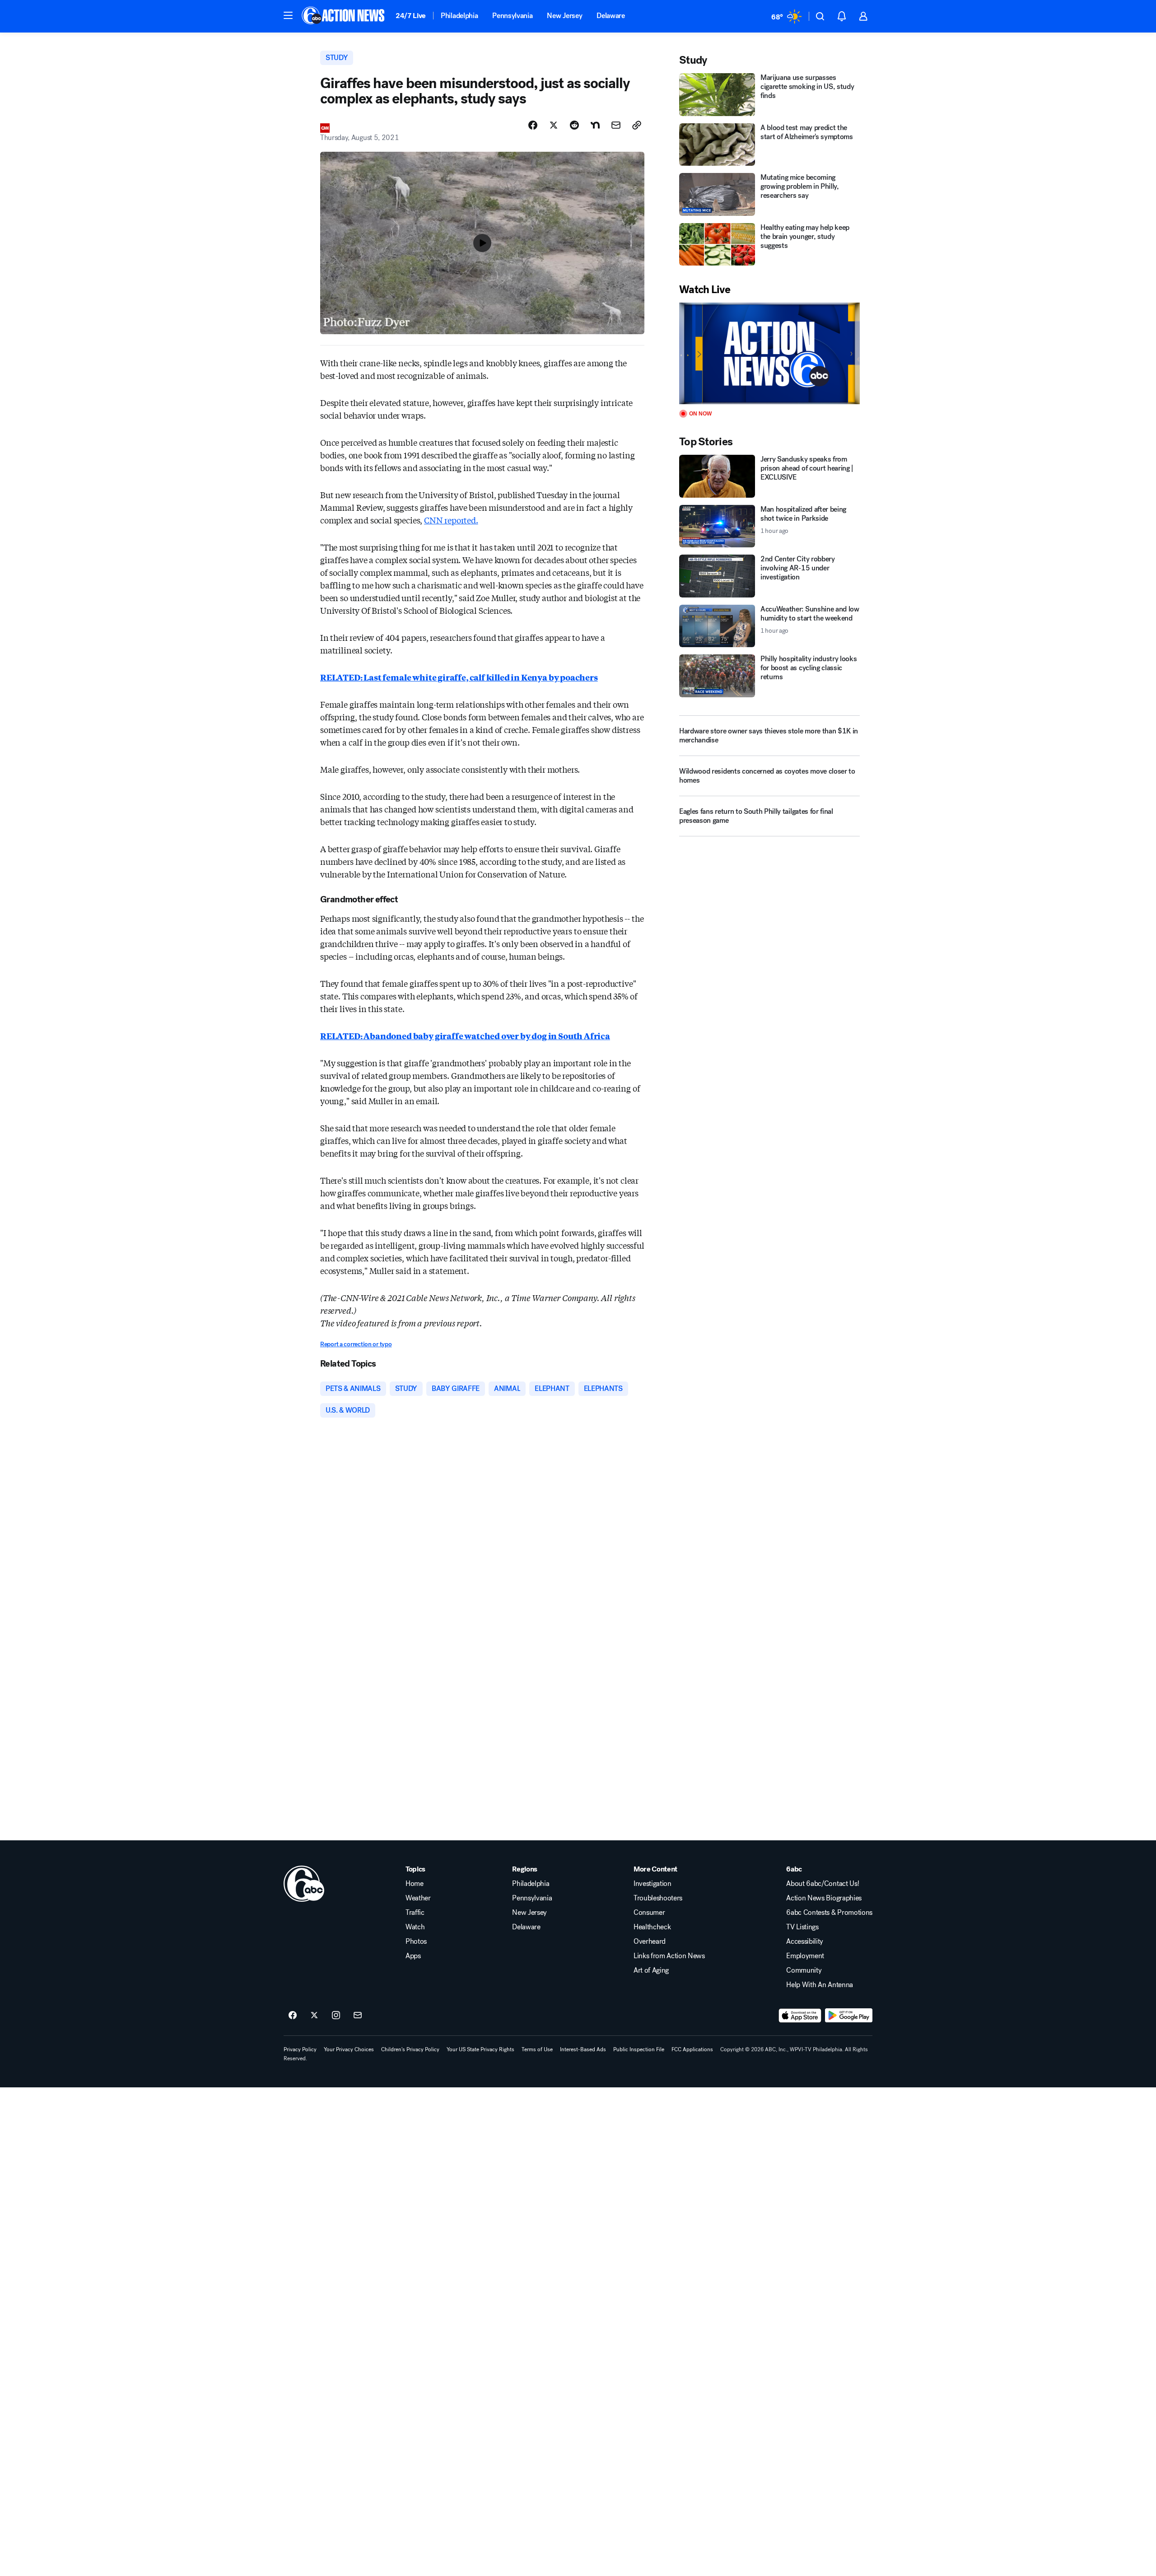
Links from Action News (669, 1956)
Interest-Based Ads (583, 2049)
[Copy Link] (637, 125)
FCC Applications (692, 2049)
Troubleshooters (658, 1898)
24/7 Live (411, 16)
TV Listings (802, 1927)
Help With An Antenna (820, 1985)
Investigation (653, 1884)
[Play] (769, 353)
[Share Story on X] (554, 125)
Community (804, 1970)
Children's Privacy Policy (410, 2049)
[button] (288, 15)
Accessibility (805, 1941)
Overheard (650, 1941)
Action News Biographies (824, 1898)
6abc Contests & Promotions (829, 1913)
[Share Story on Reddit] (574, 125)
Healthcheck (652, 1927)
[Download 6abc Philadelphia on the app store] (800, 2016)
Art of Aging (651, 1970)
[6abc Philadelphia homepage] (344, 16)
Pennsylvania (512, 16)
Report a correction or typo (356, 1344)
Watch (415, 1927)
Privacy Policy (300, 2049)
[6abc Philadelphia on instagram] (336, 2016)
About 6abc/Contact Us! (823, 1884)
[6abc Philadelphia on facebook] (293, 2016)
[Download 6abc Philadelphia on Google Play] (849, 2016)
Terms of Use (537, 2049)
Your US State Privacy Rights (480, 2049)
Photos (416, 1941)
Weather (418, 1898)
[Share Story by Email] (616, 125)
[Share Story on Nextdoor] (595, 125)
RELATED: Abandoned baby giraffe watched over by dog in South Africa (465, 1036)
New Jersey (564, 16)
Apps (413, 1956)
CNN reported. (451, 520)
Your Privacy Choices (349, 2049)
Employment (805, 1956)
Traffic (415, 1913)
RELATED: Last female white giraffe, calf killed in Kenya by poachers (459, 677)
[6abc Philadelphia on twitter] (314, 2016)
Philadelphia (459, 16)
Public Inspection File (639, 2049)
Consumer (649, 1913)
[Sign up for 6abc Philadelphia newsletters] (358, 2016)
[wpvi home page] (304, 1884)
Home (415, 1884)
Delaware (611, 16)
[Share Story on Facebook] (533, 125)
